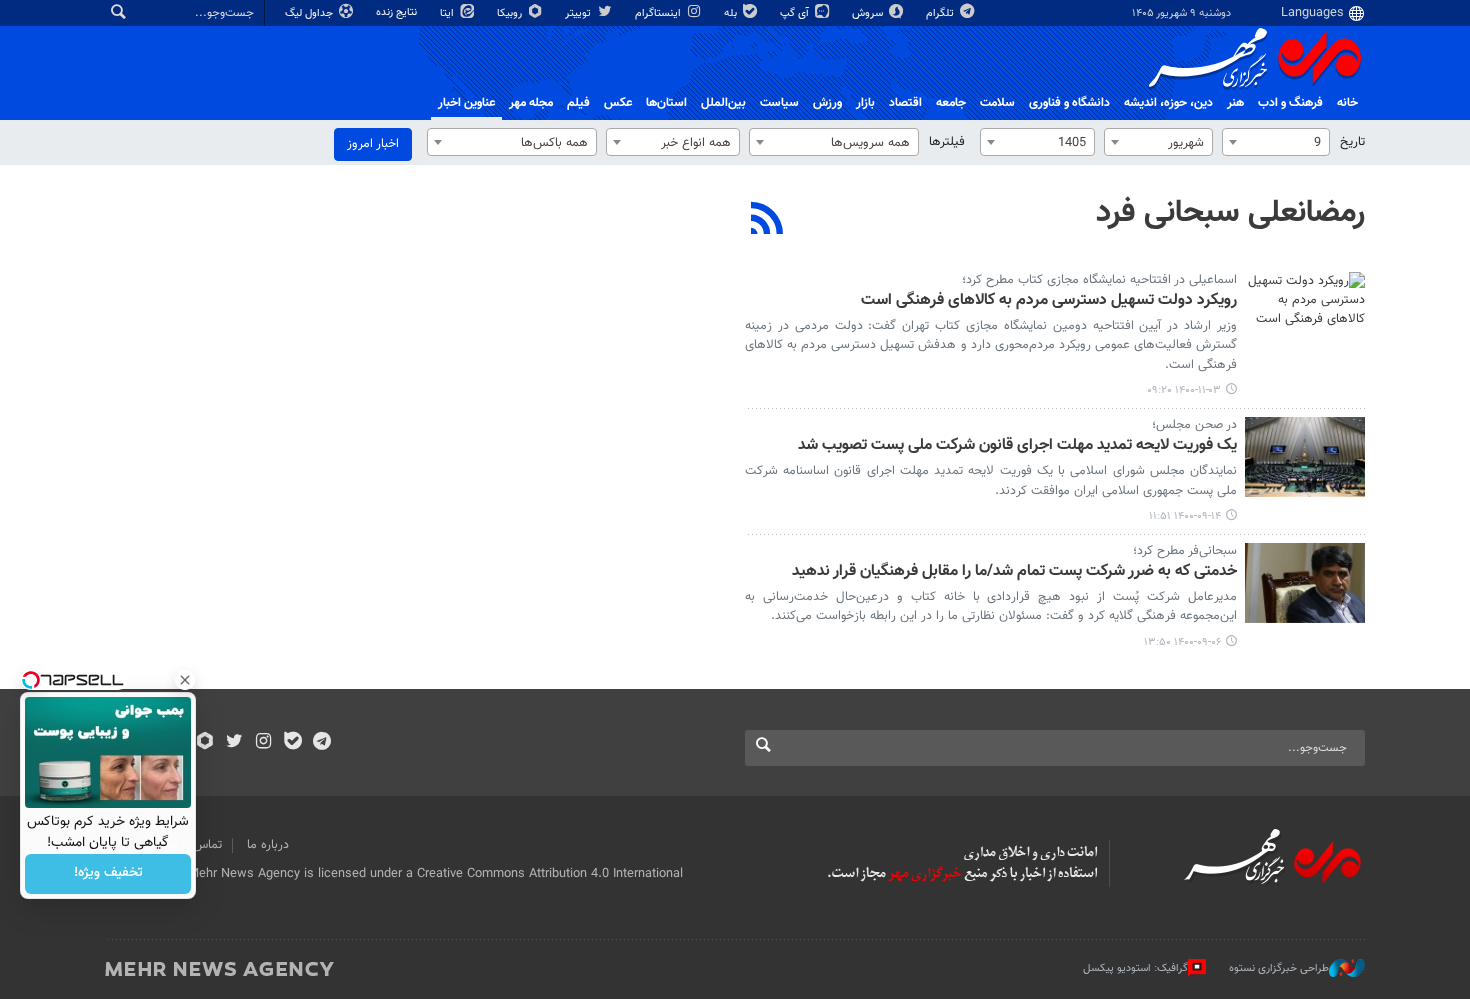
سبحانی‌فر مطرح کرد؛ (1185, 551)
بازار (865, 103)
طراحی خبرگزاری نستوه (1279, 968)
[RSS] (767, 221)
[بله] (292, 743)
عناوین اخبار (466, 103)
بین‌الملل (723, 103)
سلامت (997, 103)
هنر (1235, 103)
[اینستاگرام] (263, 743)
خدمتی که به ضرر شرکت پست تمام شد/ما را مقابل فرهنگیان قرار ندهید (1014, 572)
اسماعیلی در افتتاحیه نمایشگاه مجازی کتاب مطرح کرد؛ (1099, 280)
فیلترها (947, 142)
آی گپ (796, 13)
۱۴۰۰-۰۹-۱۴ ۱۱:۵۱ (1185, 516)
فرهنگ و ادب (1290, 103)
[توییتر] (234, 743)
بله (732, 13)
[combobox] (1276, 142)
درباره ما (268, 845)
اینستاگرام (659, 13)
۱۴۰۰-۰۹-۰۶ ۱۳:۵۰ (1182, 642)
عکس (618, 103)
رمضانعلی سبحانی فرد (1230, 213)
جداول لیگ (310, 13)
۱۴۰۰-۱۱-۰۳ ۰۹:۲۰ (1184, 390)
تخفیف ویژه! (108, 874)
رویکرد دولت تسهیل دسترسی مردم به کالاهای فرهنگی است (1049, 301)
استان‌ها (666, 103)
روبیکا (511, 13)
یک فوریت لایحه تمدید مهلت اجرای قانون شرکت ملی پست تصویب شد (1017, 446)
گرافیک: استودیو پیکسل (1135, 968)
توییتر (579, 13)
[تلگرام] (321, 743)
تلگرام (941, 13)
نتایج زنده (398, 12)
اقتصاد (905, 103)
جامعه (951, 103)
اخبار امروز (373, 144)
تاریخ (1352, 142)
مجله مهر (531, 103)
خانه (1347, 103)
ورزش (827, 103)
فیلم (578, 103)
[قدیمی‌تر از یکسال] (1305, 312)
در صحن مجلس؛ (1194, 425)
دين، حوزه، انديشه (1168, 103)
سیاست (779, 103)
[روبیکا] (205, 743)
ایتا (448, 13)
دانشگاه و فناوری (1069, 103)
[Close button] (185, 680)
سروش (869, 13)
